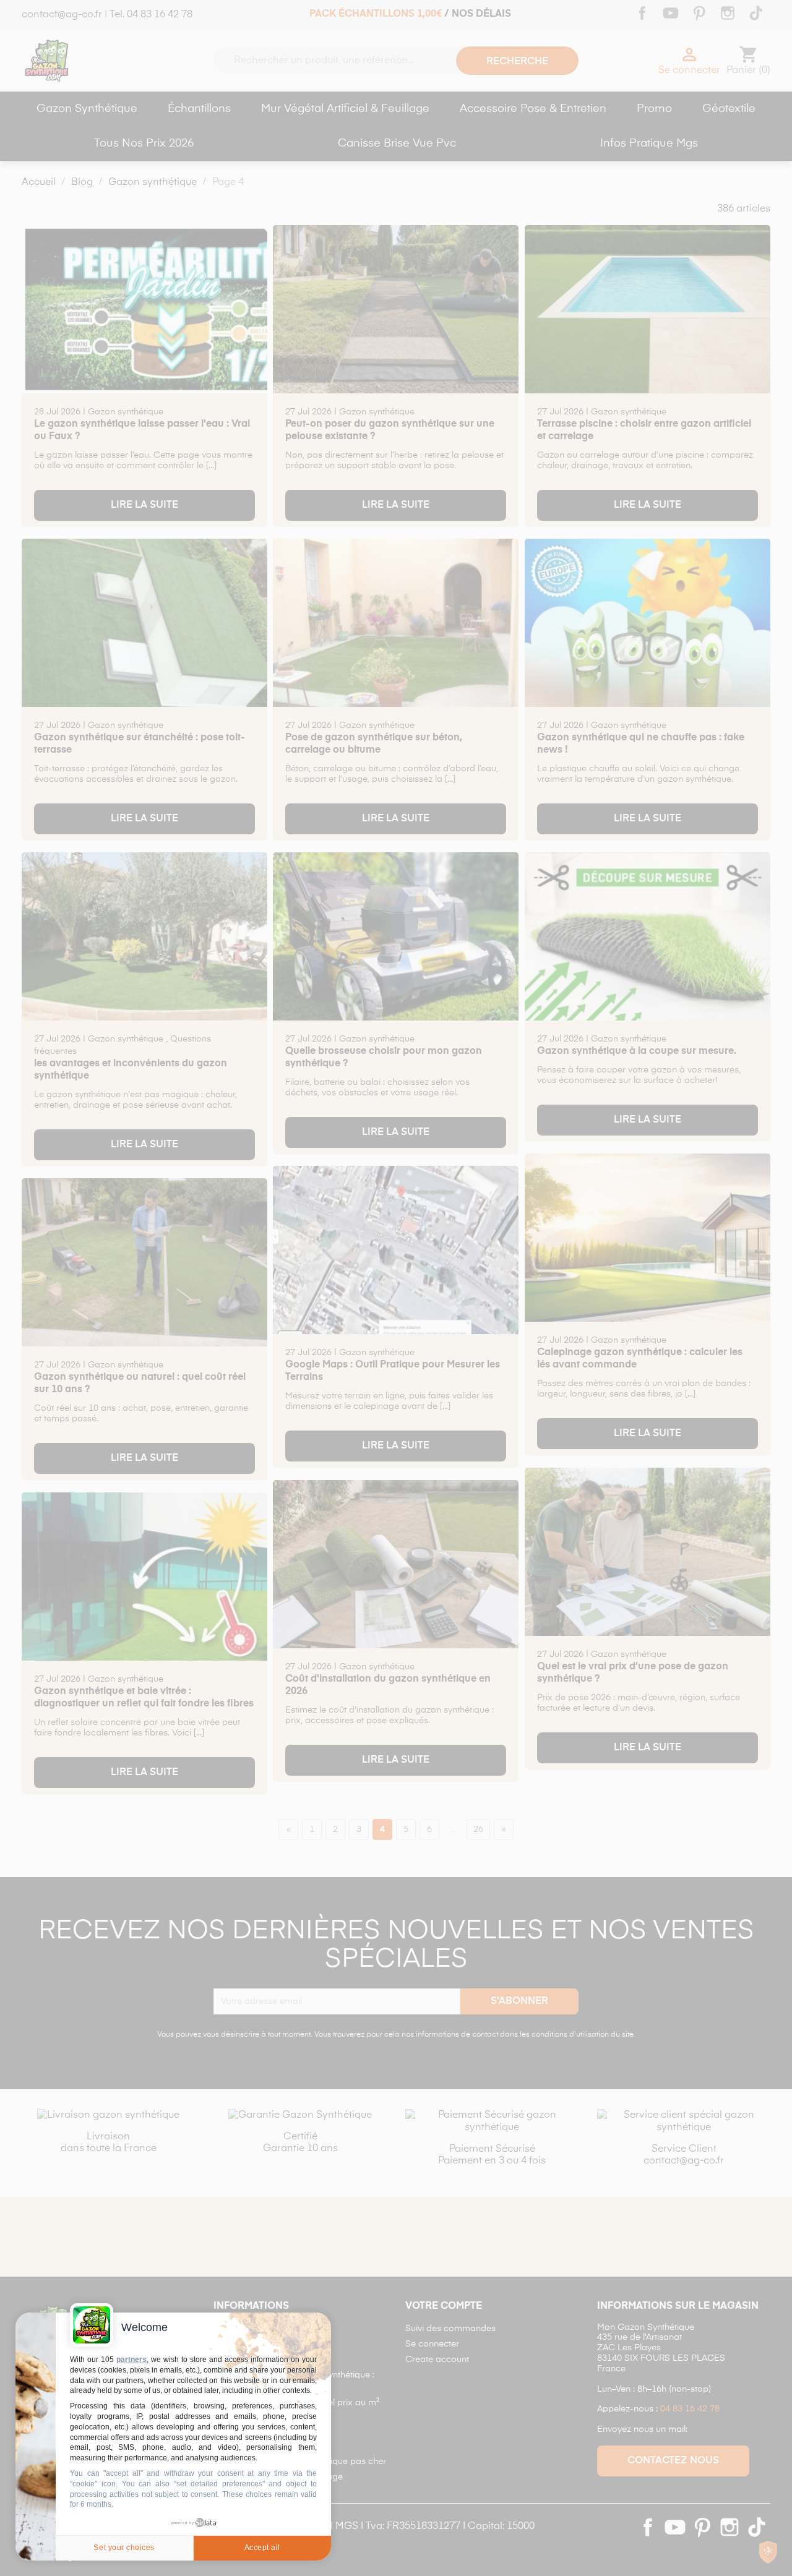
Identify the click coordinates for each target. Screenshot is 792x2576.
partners (131, 2360)
